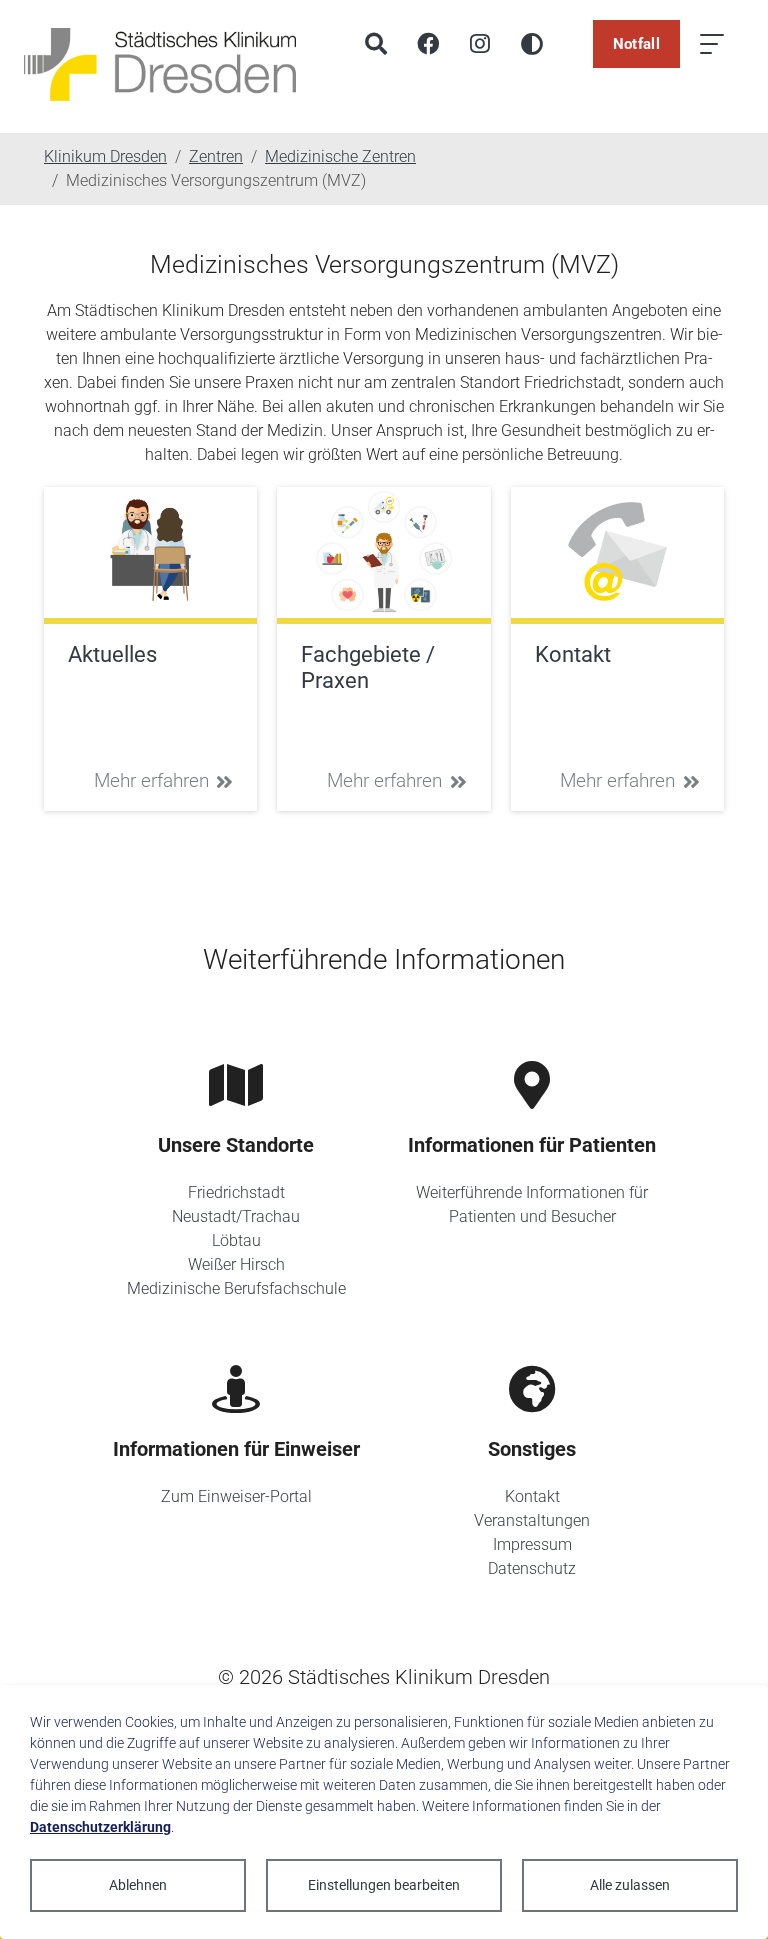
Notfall (636, 44)
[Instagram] (480, 44)
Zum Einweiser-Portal (236, 1496)
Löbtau (236, 1240)
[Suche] (376, 44)
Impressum (532, 1544)
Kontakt (532, 1496)
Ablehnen (138, 1885)
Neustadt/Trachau (236, 1216)
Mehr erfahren (151, 780)
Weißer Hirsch (236, 1264)
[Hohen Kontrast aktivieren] (532, 44)
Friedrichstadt (236, 1192)
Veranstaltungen (532, 1520)
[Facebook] (428, 44)
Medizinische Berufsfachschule (236, 1288)
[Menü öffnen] (712, 44)
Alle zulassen (630, 1885)
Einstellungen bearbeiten (384, 1885)
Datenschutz (532, 1568)
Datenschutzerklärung (100, 1827)
